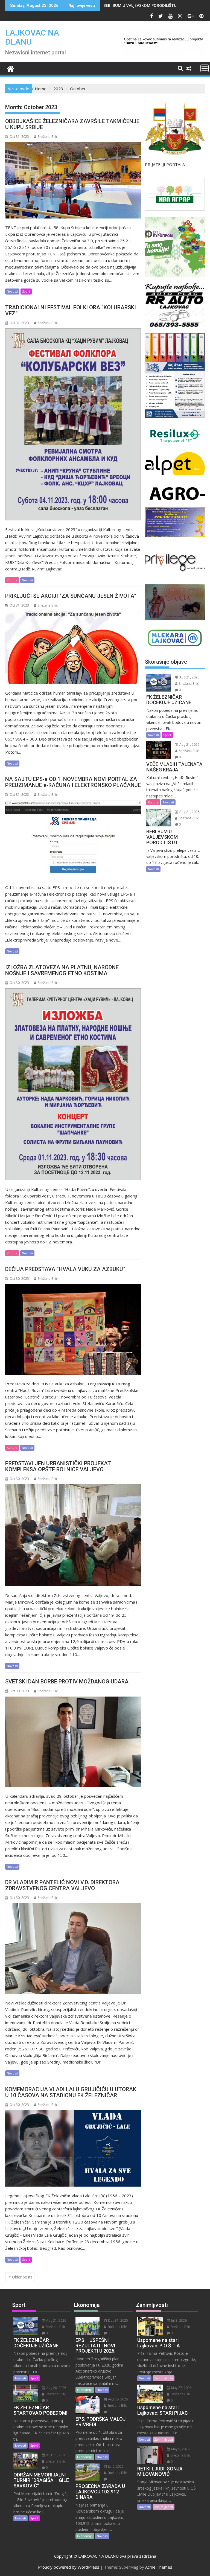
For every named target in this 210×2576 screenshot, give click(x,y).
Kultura (12, 580)
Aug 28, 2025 (118, 2399)
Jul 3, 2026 (179, 2320)
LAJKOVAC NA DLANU (32, 37)
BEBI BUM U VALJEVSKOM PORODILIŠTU (140, 5)
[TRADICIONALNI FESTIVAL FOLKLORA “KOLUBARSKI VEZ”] (73, 424)
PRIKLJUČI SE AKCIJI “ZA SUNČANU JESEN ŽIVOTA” (71, 596)
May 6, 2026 (180, 2449)
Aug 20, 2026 (56, 2388)
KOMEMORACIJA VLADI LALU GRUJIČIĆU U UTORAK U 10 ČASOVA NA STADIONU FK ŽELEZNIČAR (71, 2092)
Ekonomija (85, 2390)
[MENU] (205, 68)
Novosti (12, 291)
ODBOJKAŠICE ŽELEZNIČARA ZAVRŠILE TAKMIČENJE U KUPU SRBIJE (72, 124)
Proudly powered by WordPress (69, 2567)
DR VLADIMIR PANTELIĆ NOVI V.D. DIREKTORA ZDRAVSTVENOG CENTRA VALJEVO (62, 1885)
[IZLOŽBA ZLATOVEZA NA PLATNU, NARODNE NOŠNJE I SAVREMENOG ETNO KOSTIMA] (73, 1084)
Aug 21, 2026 (189, 677)
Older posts (22, 2277)
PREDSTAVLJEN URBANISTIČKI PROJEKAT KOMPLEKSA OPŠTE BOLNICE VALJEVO (58, 1466)
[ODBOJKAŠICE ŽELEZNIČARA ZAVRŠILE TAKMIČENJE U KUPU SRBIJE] (73, 180)
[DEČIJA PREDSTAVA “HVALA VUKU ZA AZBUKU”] (73, 1329)
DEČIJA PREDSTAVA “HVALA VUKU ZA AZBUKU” (65, 1269)
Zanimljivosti (164, 2378)
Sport (26, 291)
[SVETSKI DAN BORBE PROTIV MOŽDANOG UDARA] (73, 1742)
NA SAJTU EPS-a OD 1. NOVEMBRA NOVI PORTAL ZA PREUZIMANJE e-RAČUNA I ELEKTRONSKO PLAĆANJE (73, 782)
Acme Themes (159, 2567)
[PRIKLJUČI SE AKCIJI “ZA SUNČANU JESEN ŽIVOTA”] (73, 647)
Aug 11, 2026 (56, 2455)
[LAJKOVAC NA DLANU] (11, 68)
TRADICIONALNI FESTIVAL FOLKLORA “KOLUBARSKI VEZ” (71, 310)
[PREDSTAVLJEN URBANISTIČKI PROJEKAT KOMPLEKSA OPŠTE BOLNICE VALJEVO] (73, 1535)
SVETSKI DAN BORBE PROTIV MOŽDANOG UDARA (67, 1682)
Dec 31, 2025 (118, 2320)
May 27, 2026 (181, 2388)
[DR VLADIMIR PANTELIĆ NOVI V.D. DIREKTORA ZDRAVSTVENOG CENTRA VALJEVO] (73, 1949)
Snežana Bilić (48, 137)
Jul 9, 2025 (115, 2466)
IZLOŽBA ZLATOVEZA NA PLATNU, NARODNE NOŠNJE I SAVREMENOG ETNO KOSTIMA (62, 970)
